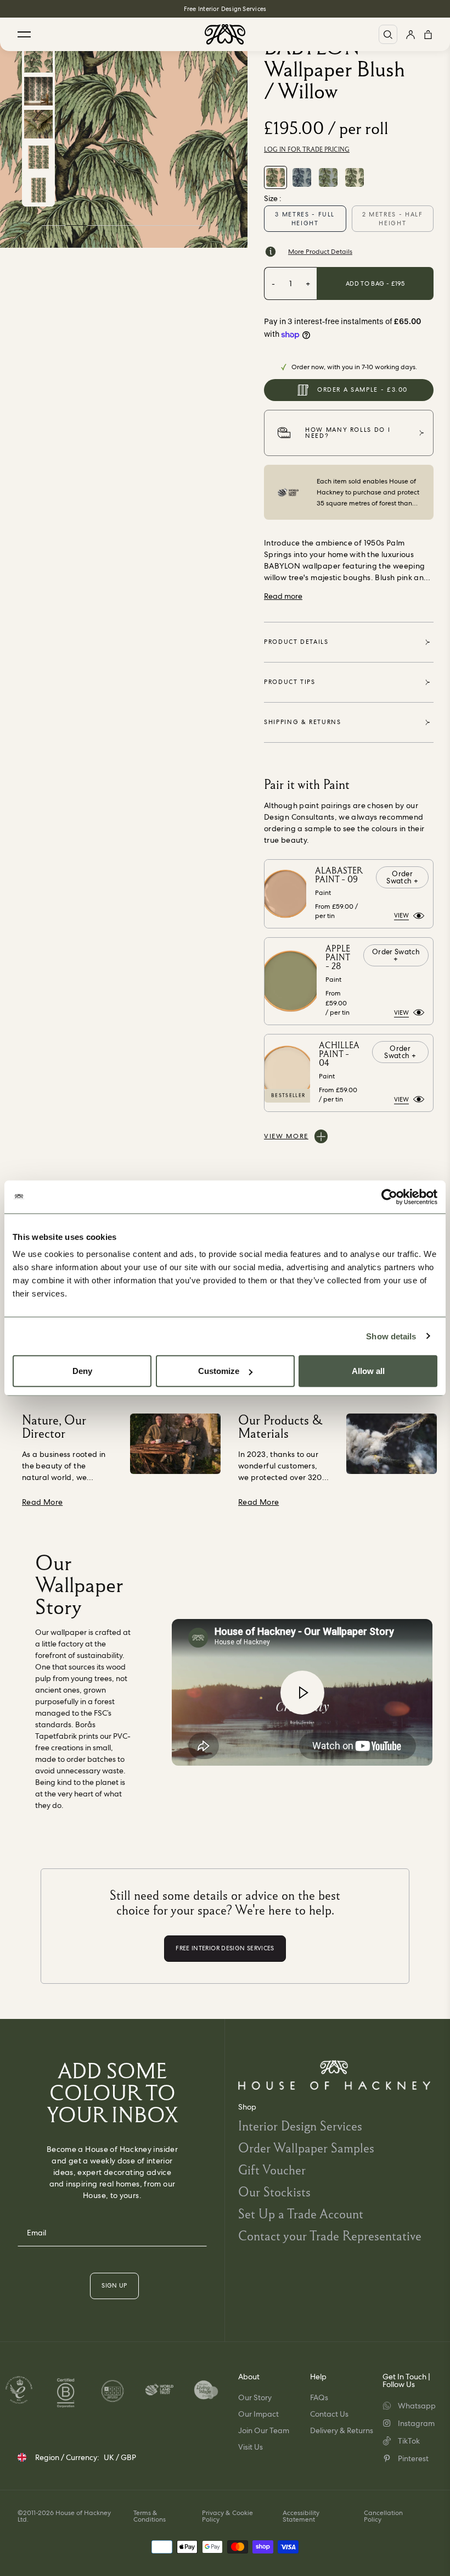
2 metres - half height (393, 219)
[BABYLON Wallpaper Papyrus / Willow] (355, 177)
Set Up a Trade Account (301, 2214)
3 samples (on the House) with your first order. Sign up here (225, 9)
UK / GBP (120, 2457)
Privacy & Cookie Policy (227, 2516)
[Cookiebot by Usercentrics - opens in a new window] (389, 1197)
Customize (219, 1371)
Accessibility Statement (301, 2516)
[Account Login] (410, 34)
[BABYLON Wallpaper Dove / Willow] (328, 177)
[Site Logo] (225, 34)
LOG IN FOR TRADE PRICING (307, 149)
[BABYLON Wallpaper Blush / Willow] (275, 177)
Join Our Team (264, 2430)
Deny (82, 1371)
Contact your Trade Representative (330, 2236)
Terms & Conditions (150, 2516)
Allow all (368, 1371)
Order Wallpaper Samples (306, 2148)
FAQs (319, 2397)
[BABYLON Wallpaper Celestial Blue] (302, 177)
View (401, 915)
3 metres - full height (305, 219)
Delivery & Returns (342, 2430)
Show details (391, 1336)
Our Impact (258, 2414)
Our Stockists (274, 2192)
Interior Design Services (300, 2126)
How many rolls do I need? (348, 433)
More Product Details (320, 252)
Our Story (255, 2397)
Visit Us (251, 2447)
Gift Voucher (272, 2170)
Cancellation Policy (383, 2516)
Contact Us (329, 2414)
